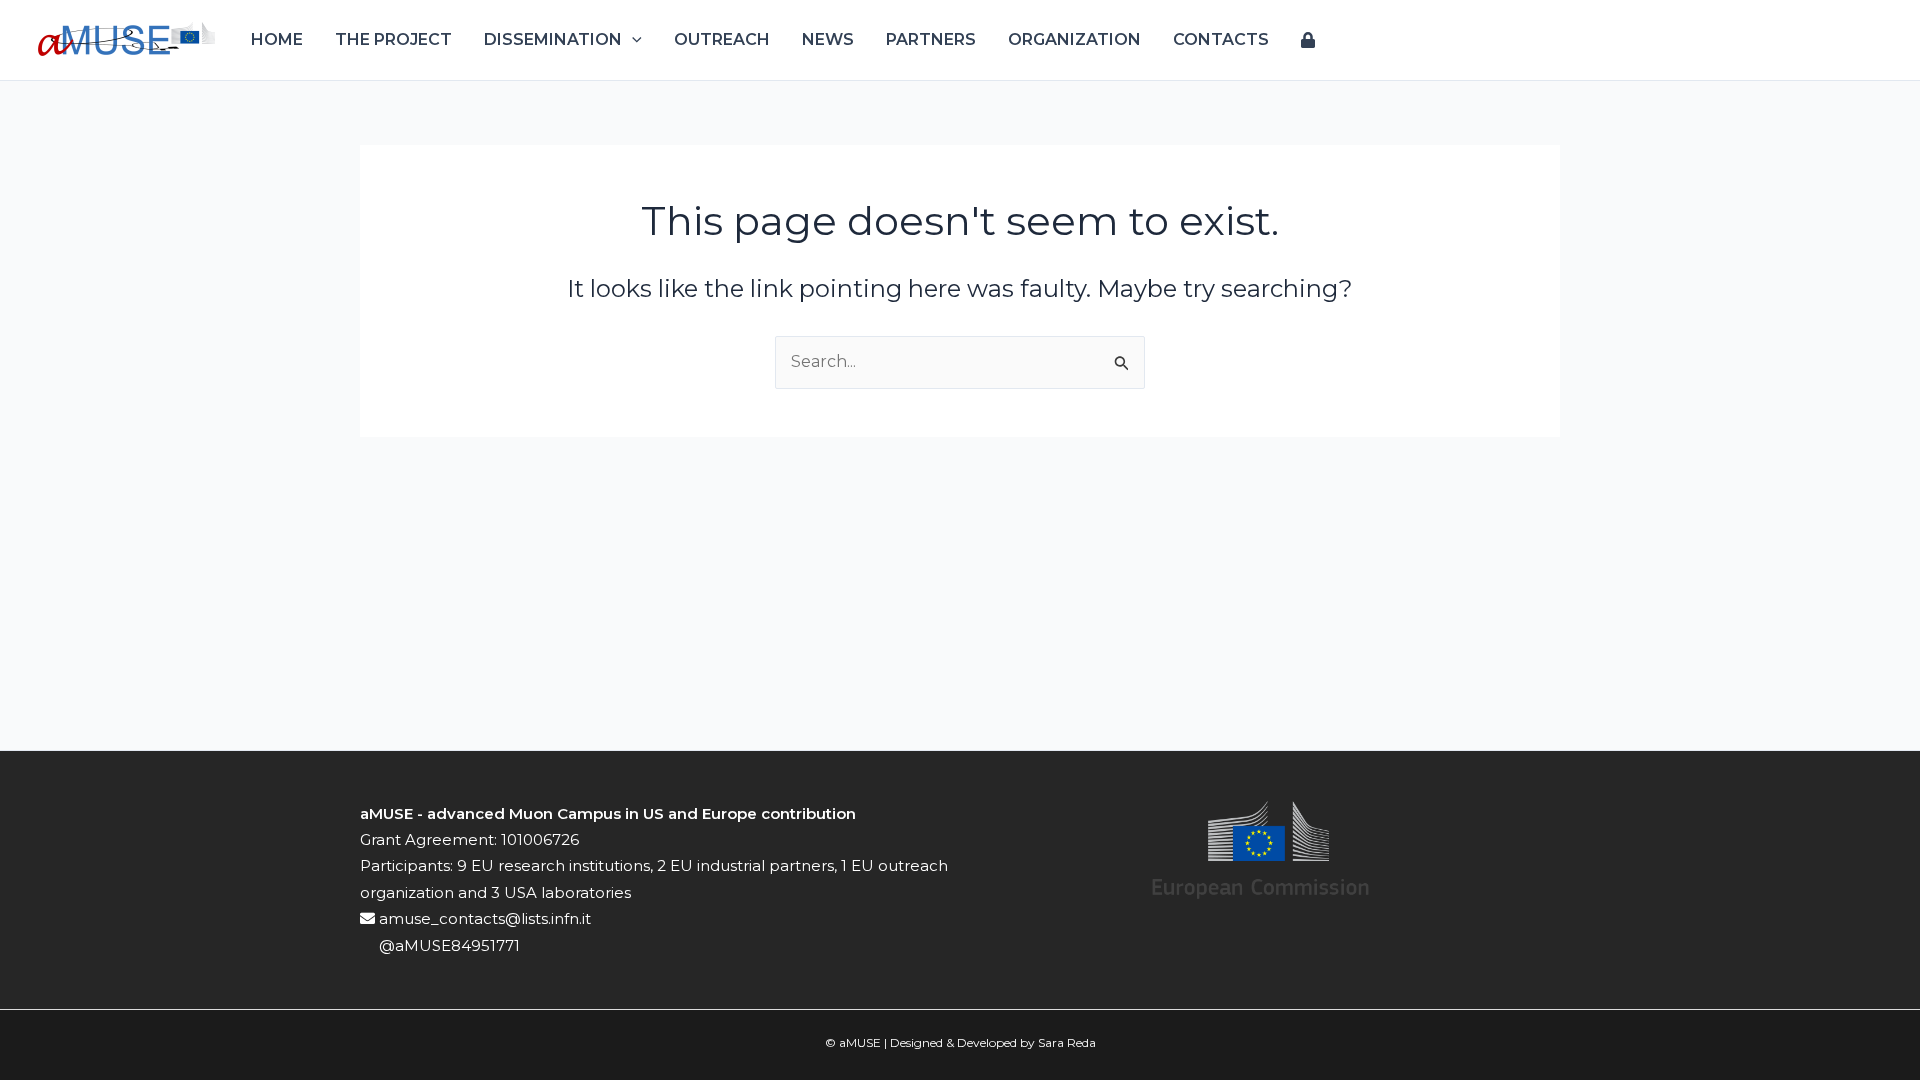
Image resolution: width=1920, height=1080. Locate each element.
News (828, 39)
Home (277, 39)
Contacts (1221, 39)
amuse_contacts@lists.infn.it (483, 918)
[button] (632, 40)
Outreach (722, 39)
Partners (931, 39)
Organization (1074, 39)
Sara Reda (1067, 1042)
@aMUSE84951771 (447, 945)
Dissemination (553, 39)
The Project (393, 39)
